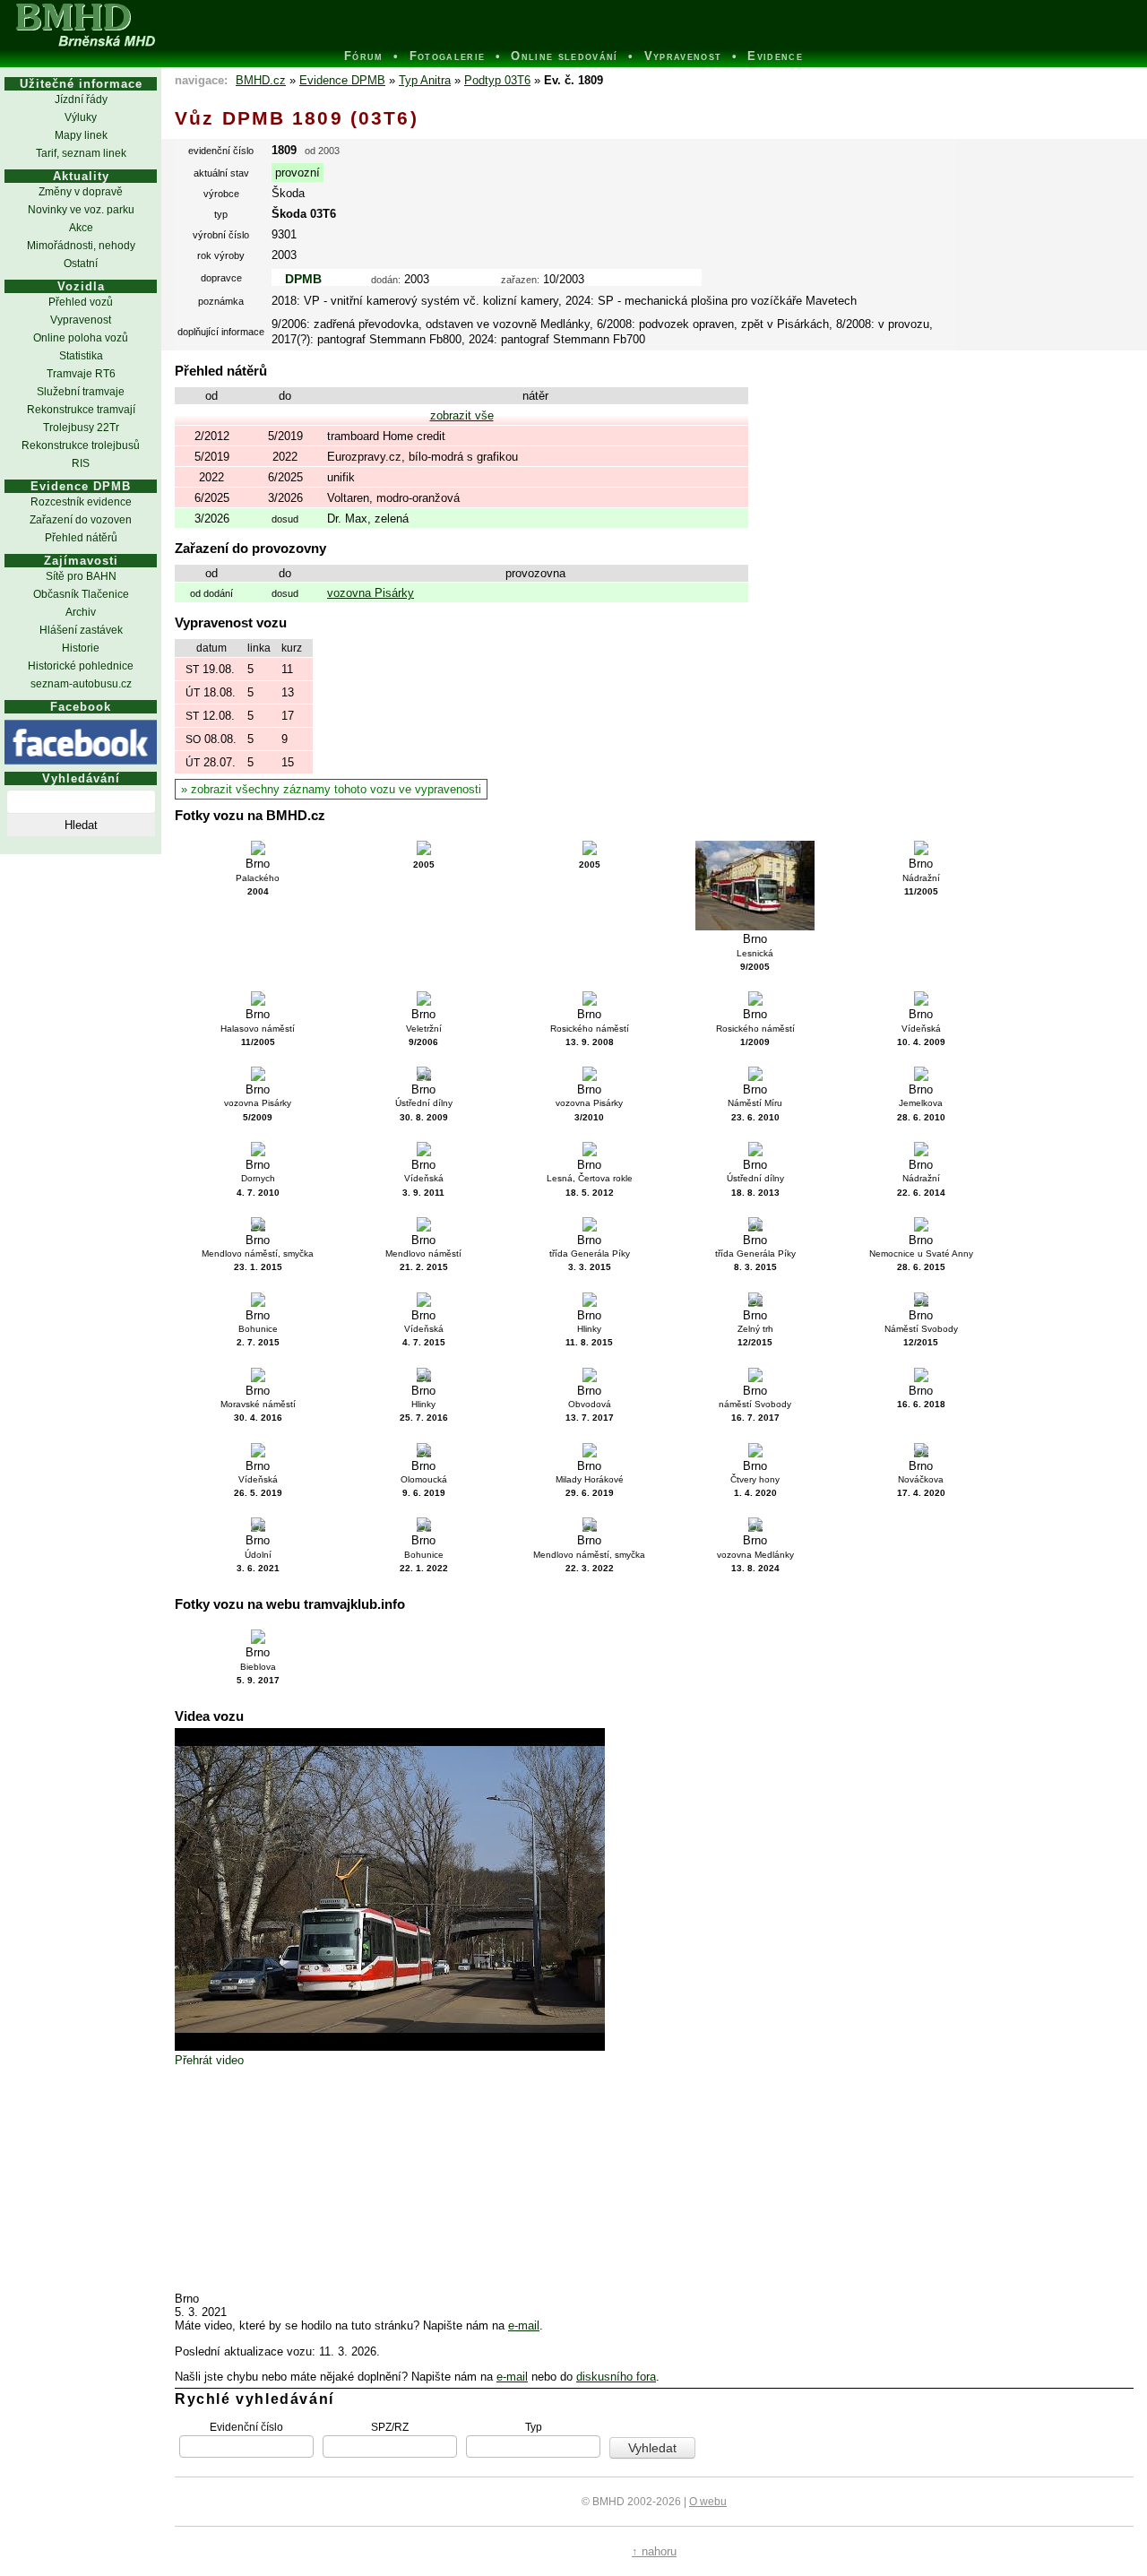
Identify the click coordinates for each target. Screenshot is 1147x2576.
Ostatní (81, 264)
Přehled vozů (81, 302)
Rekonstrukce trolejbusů (81, 445)
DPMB (303, 279)
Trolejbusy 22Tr (81, 428)
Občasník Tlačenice (81, 594)
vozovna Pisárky (371, 593)
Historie (81, 648)
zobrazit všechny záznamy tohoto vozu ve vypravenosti (336, 789)
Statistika (81, 356)
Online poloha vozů (81, 338)
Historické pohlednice (81, 666)
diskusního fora (616, 2377)
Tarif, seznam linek (81, 153)
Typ (534, 2426)
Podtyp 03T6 (497, 80)
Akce (81, 228)
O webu (708, 2502)
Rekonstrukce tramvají (81, 410)
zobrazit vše (462, 415)
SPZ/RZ (390, 2426)
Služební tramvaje (81, 392)
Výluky (81, 117)
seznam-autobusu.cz (81, 684)
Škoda (288, 193)
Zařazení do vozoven (81, 520)
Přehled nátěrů (81, 538)
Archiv (81, 612)
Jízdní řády (81, 99)
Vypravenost (81, 320)
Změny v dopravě (81, 192)
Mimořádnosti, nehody (81, 246)
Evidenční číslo (246, 2426)
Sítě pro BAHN (81, 576)
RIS (81, 463)
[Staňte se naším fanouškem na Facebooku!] (81, 742)
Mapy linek (81, 135)
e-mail (524, 2325)
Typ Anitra (425, 80)
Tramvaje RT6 (81, 374)
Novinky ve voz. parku (81, 210)
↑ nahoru (654, 2551)
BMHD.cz (261, 80)
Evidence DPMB (342, 80)
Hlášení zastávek (81, 630)
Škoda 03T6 (304, 214)
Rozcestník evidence (81, 502)
